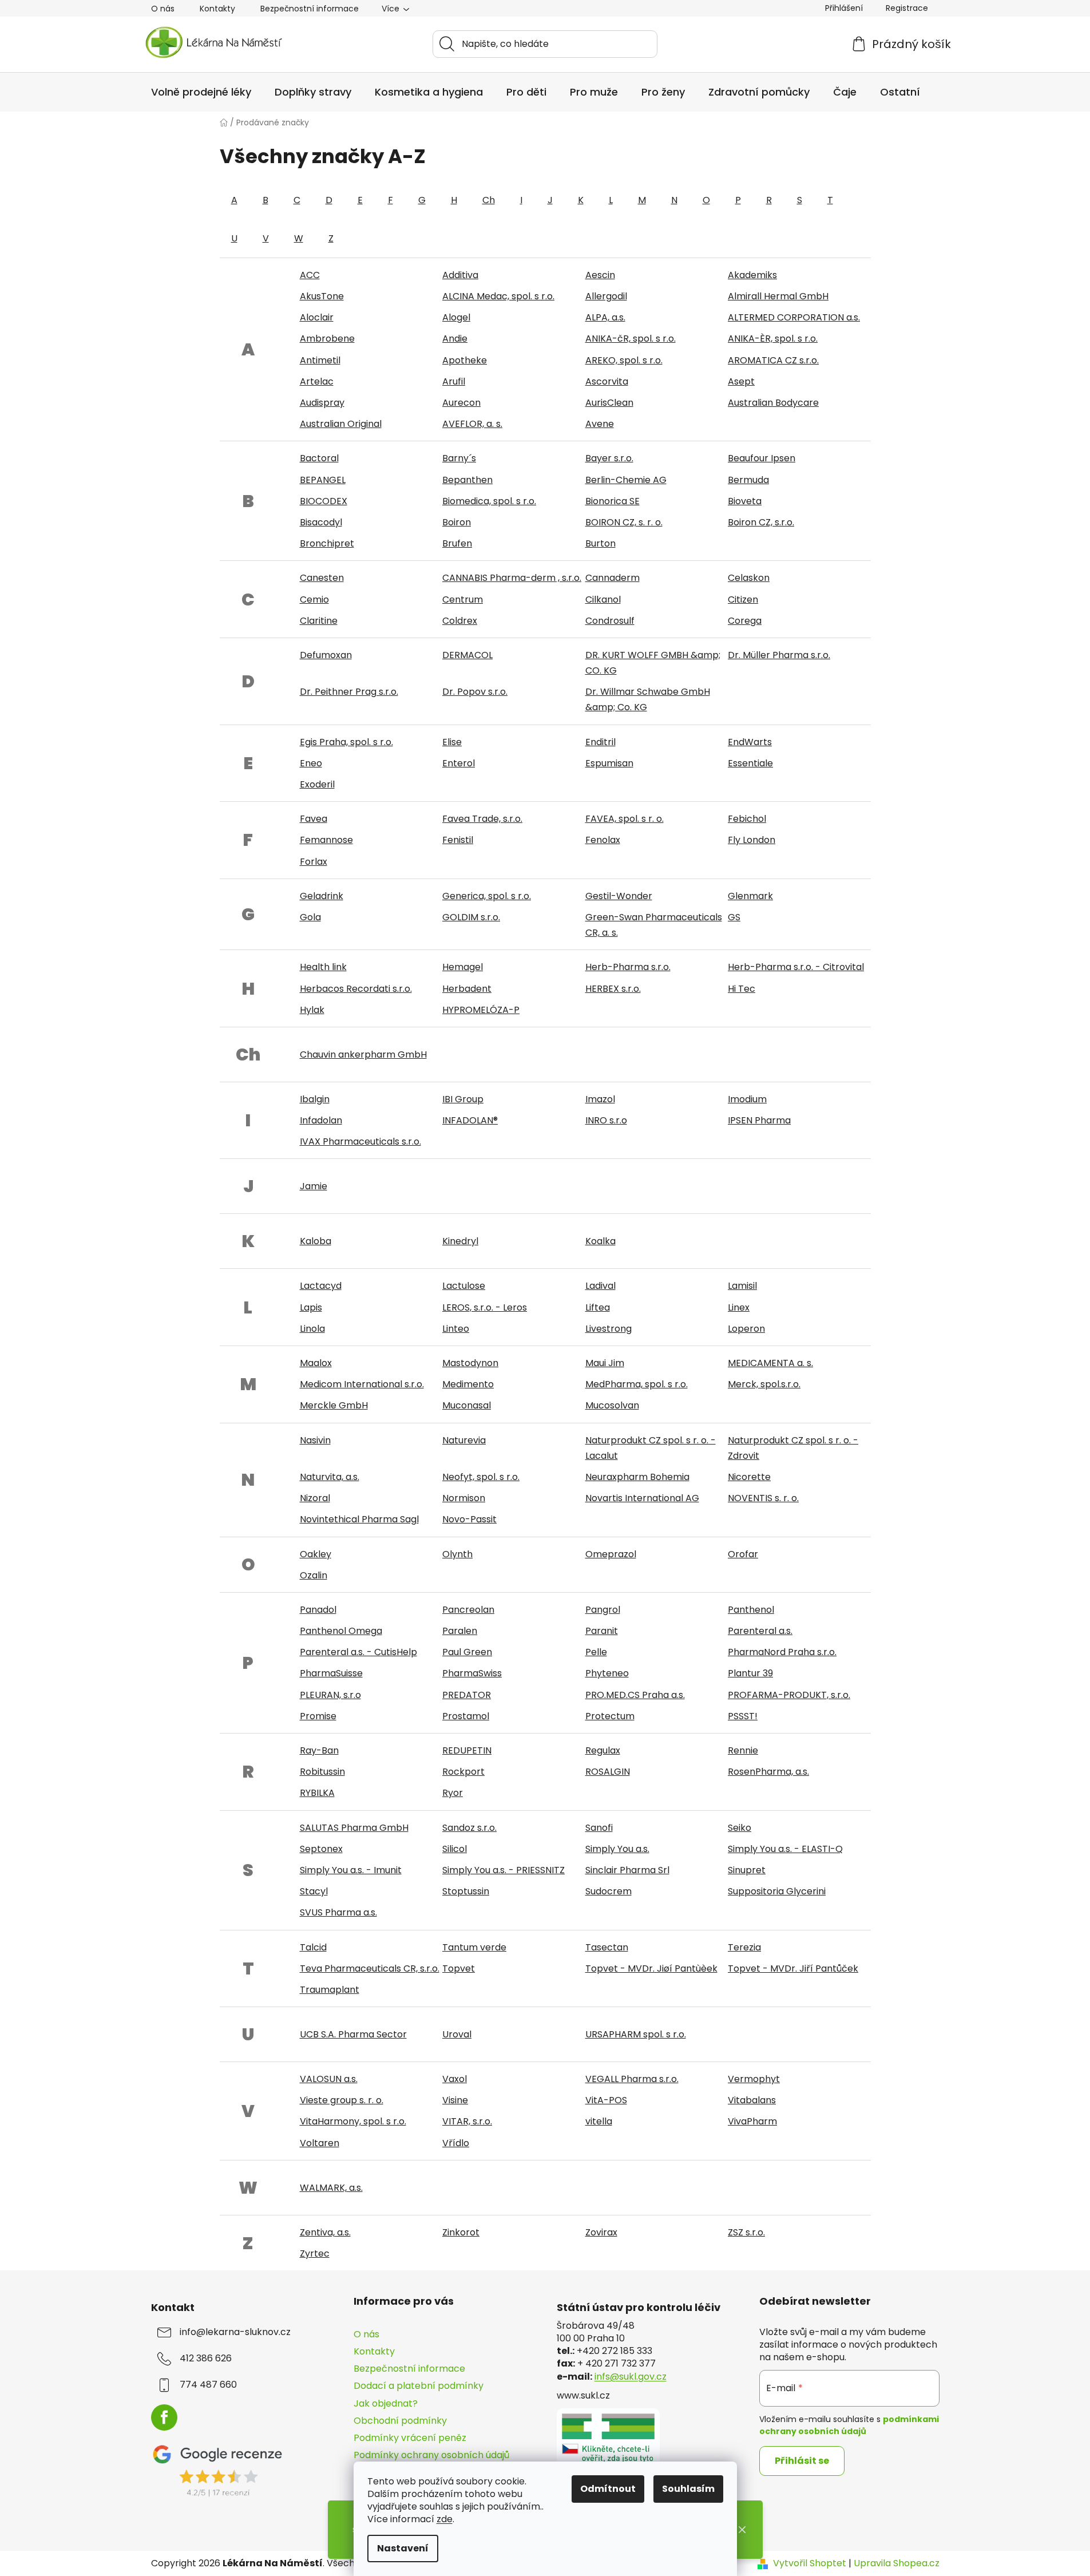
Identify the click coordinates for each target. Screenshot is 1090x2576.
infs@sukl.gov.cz (631, 2377)
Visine (455, 2100)
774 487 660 (208, 2385)
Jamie (314, 1186)
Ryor (453, 1793)
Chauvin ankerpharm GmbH (363, 1054)
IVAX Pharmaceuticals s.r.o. (360, 1141)
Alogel (456, 317)
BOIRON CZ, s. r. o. (624, 522)
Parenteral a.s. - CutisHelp (358, 1652)
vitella (599, 2121)
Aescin (600, 275)
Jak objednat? (386, 2403)
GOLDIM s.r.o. (471, 917)
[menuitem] (201, 92)
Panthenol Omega (341, 1631)
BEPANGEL (323, 480)
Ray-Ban (319, 1750)
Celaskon (749, 578)
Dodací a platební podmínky (419, 2386)
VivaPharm (752, 2121)
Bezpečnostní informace (310, 9)
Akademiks (752, 275)
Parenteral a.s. (760, 1631)
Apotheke (465, 360)
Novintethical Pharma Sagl (359, 1519)
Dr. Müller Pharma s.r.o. (779, 655)
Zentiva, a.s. (325, 2232)
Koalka (601, 1241)
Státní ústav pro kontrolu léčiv (639, 2308)
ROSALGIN (608, 1772)
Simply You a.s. (617, 1849)
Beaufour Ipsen (762, 458)
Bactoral (319, 458)
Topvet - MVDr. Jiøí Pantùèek (651, 1968)
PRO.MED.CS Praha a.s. (635, 1695)
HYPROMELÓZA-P (481, 1010)
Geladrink (322, 896)
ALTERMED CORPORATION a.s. (794, 317)
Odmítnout (608, 2489)
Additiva (460, 275)
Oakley (316, 1554)
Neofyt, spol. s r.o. (481, 1477)
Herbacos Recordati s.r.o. (356, 989)
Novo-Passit (469, 1519)
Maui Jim (605, 1363)
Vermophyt (754, 2079)
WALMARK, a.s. (331, 2188)
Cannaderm (613, 578)
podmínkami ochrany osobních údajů (849, 2425)
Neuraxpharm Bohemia (637, 1477)
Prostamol (466, 1716)
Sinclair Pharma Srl (627, 1870)
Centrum (463, 600)
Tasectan (607, 1947)
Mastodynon (470, 1363)
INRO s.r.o (606, 1120)
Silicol (455, 1849)
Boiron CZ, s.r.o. (761, 522)
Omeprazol (611, 1554)
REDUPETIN (467, 1750)
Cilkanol (603, 600)
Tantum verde (474, 1947)
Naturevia (464, 1440)
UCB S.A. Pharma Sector (353, 2034)
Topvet (459, 1968)
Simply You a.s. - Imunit (351, 1870)
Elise (452, 742)
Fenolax (603, 840)
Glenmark (750, 896)
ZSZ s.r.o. (746, 2232)
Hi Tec (742, 989)
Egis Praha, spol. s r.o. (346, 742)
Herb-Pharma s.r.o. (628, 967)
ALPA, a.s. (605, 317)
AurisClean (609, 403)
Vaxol (455, 2079)
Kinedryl (460, 1241)
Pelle (596, 1652)
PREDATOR (467, 1695)
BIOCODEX (324, 501)
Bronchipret (327, 543)
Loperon (746, 1329)
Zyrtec (315, 2253)
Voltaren (320, 2143)
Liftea (598, 1307)
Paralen (460, 1631)
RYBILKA (317, 1793)
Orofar (743, 1554)
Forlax (314, 862)
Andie (455, 339)
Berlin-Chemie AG (626, 480)
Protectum (610, 1716)
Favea (314, 819)
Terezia (744, 1947)
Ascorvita (607, 381)
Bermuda (748, 480)
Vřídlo (456, 2143)
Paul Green (467, 1652)
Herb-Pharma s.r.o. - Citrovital (796, 967)
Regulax (603, 1750)
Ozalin (314, 1575)
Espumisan (609, 763)
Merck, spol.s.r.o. (764, 1384)
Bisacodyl (321, 522)
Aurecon (461, 403)
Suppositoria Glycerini (777, 1891)
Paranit (602, 1631)
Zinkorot (461, 2232)
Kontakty (217, 9)
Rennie (743, 1750)
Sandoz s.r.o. (469, 1828)
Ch (489, 200)
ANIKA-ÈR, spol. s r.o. (773, 339)
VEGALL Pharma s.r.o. (632, 2079)
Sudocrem (609, 1891)
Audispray (322, 403)
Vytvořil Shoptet (810, 2563)
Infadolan (321, 1120)
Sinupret (747, 1870)
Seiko (740, 1828)
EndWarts (750, 742)
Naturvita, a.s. (330, 1477)
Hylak (312, 1010)
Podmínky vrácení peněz (410, 2438)
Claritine (319, 621)
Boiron (457, 522)
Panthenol (751, 1610)
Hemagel (463, 967)
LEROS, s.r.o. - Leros (485, 1307)
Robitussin (322, 1772)
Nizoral (315, 1498)
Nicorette (749, 1477)
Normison (464, 1498)
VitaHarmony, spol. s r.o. (353, 2121)
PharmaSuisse (331, 1673)
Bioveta (745, 501)
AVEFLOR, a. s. (472, 424)
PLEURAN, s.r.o (330, 1695)
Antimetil (320, 360)
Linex (739, 1307)
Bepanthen (467, 480)
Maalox (316, 1363)
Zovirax (601, 2232)
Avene (600, 424)
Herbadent (467, 989)
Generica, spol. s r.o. (487, 896)
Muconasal (467, 1405)
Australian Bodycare (773, 403)
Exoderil (317, 784)
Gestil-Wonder (619, 896)
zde (445, 2519)
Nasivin (315, 1440)
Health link (323, 967)
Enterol (459, 763)
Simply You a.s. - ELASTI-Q (785, 1849)
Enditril (601, 742)
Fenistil (458, 840)
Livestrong (609, 1329)
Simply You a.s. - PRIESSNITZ (504, 1870)
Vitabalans (752, 2100)
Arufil (454, 381)
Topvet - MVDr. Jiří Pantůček (793, 1968)
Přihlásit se (802, 2461)
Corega (745, 621)
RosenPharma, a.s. (768, 1772)
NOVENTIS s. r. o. (763, 1498)
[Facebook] (164, 2417)
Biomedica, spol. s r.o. (489, 501)
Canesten (322, 578)
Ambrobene (327, 339)
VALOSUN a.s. (329, 2079)
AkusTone (322, 296)
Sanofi (599, 1828)
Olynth (457, 1554)
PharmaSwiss (472, 1673)
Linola (312, 1329)
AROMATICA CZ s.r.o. (773, 360)
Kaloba (316, 1241)
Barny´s (459, 458)
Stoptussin (466, 1891)
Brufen (457, 543)
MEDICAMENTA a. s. (770, 1363)
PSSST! (743, 1716)
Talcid (313, 1947)
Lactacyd (321, 1286)
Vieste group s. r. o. (342, 2100)
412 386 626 (206, 2359)
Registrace (907, 8)
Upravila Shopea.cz (897, 2563)
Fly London (752, 840)
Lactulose (464, 1286)
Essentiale (750, 763)
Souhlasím (688, 2489)
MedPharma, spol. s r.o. (637, 1384)
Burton (601, 543)
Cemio (314, 600)
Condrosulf (610, 621)
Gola (310, 917)
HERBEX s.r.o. (613, 989)
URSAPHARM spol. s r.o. (636, 2034)
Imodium (747, 1099)
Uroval (457, 2034)
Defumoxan (326, 655)
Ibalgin (315, 1099)
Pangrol (603, 1610)
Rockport (463, 1772)
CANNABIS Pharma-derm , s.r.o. (512, 578)
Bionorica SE (613, 501)
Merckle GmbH (334, 1405)
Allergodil (606, 296)
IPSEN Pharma (759, 1120)
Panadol (318, 1610)
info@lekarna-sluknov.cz (235, 2332)
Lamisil (742, 1286)
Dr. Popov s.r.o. (475, 692)
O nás (163, 9)
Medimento (468, 1384)
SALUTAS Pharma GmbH (354, 1828)
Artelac (317, 381)
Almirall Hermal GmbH (778, 296)
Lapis (311, 1307)
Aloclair (317, 317)
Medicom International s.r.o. (362, 1384)
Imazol (600, 1099)
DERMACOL (467, 655)
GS (734, 917)
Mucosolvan (612, 1405)
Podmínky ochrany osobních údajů (431, 2455)
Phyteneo (607, 1673)
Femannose (326, 840)
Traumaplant (330, 1990)
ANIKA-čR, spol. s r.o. (631, 339)
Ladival (601, 1286)
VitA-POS (606, 2100)
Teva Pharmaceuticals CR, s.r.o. (370, 1968)
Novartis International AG (642, 1498)
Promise (318, 1716)
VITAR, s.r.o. (467, 2121)
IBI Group (463, 1099)
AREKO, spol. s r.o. (624, 360)
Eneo (311, 763)
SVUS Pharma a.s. (338, 1912)
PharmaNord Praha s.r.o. (782, 1652)
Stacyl (314, 1891)
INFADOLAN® (470, 1120)
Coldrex (460, 621)
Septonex (321, 1849)
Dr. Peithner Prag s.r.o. (349, 692)
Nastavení (403, 2548)
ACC (310, 275)
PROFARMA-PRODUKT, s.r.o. (789, 1695)
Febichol (747, 819)
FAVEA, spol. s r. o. (625, 819)
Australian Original (341, 424)
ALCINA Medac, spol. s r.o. (498, 296)
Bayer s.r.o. (609, 458)
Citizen (743, 600)
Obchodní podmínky (400, 2421)
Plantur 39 (750, 1673)
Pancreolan (468, 1610)
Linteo (456, 1329)
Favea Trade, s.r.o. (482, 819)
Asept (741, 381)
